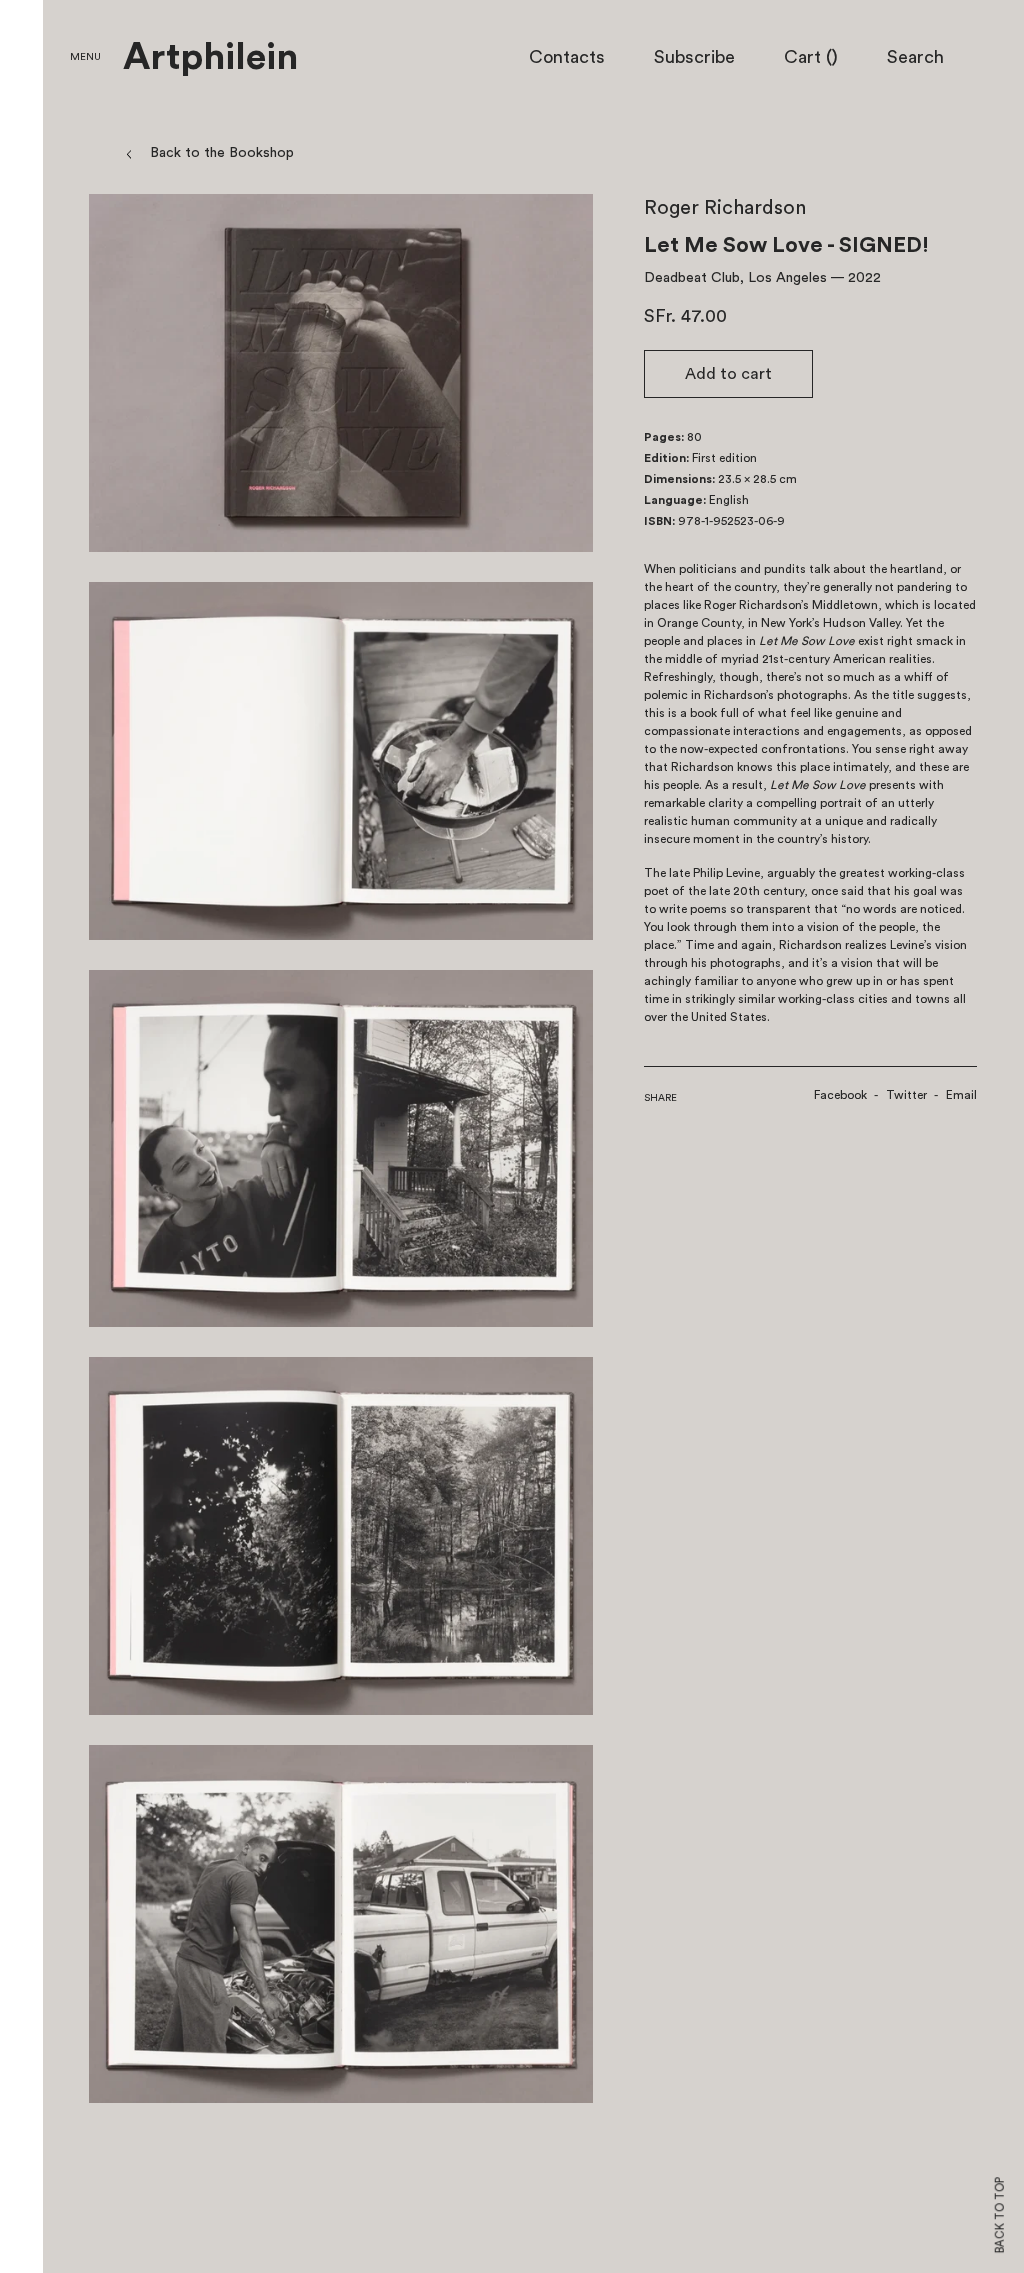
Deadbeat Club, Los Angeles (735, 278)
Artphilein (210, 58)
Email (961, 1095)
